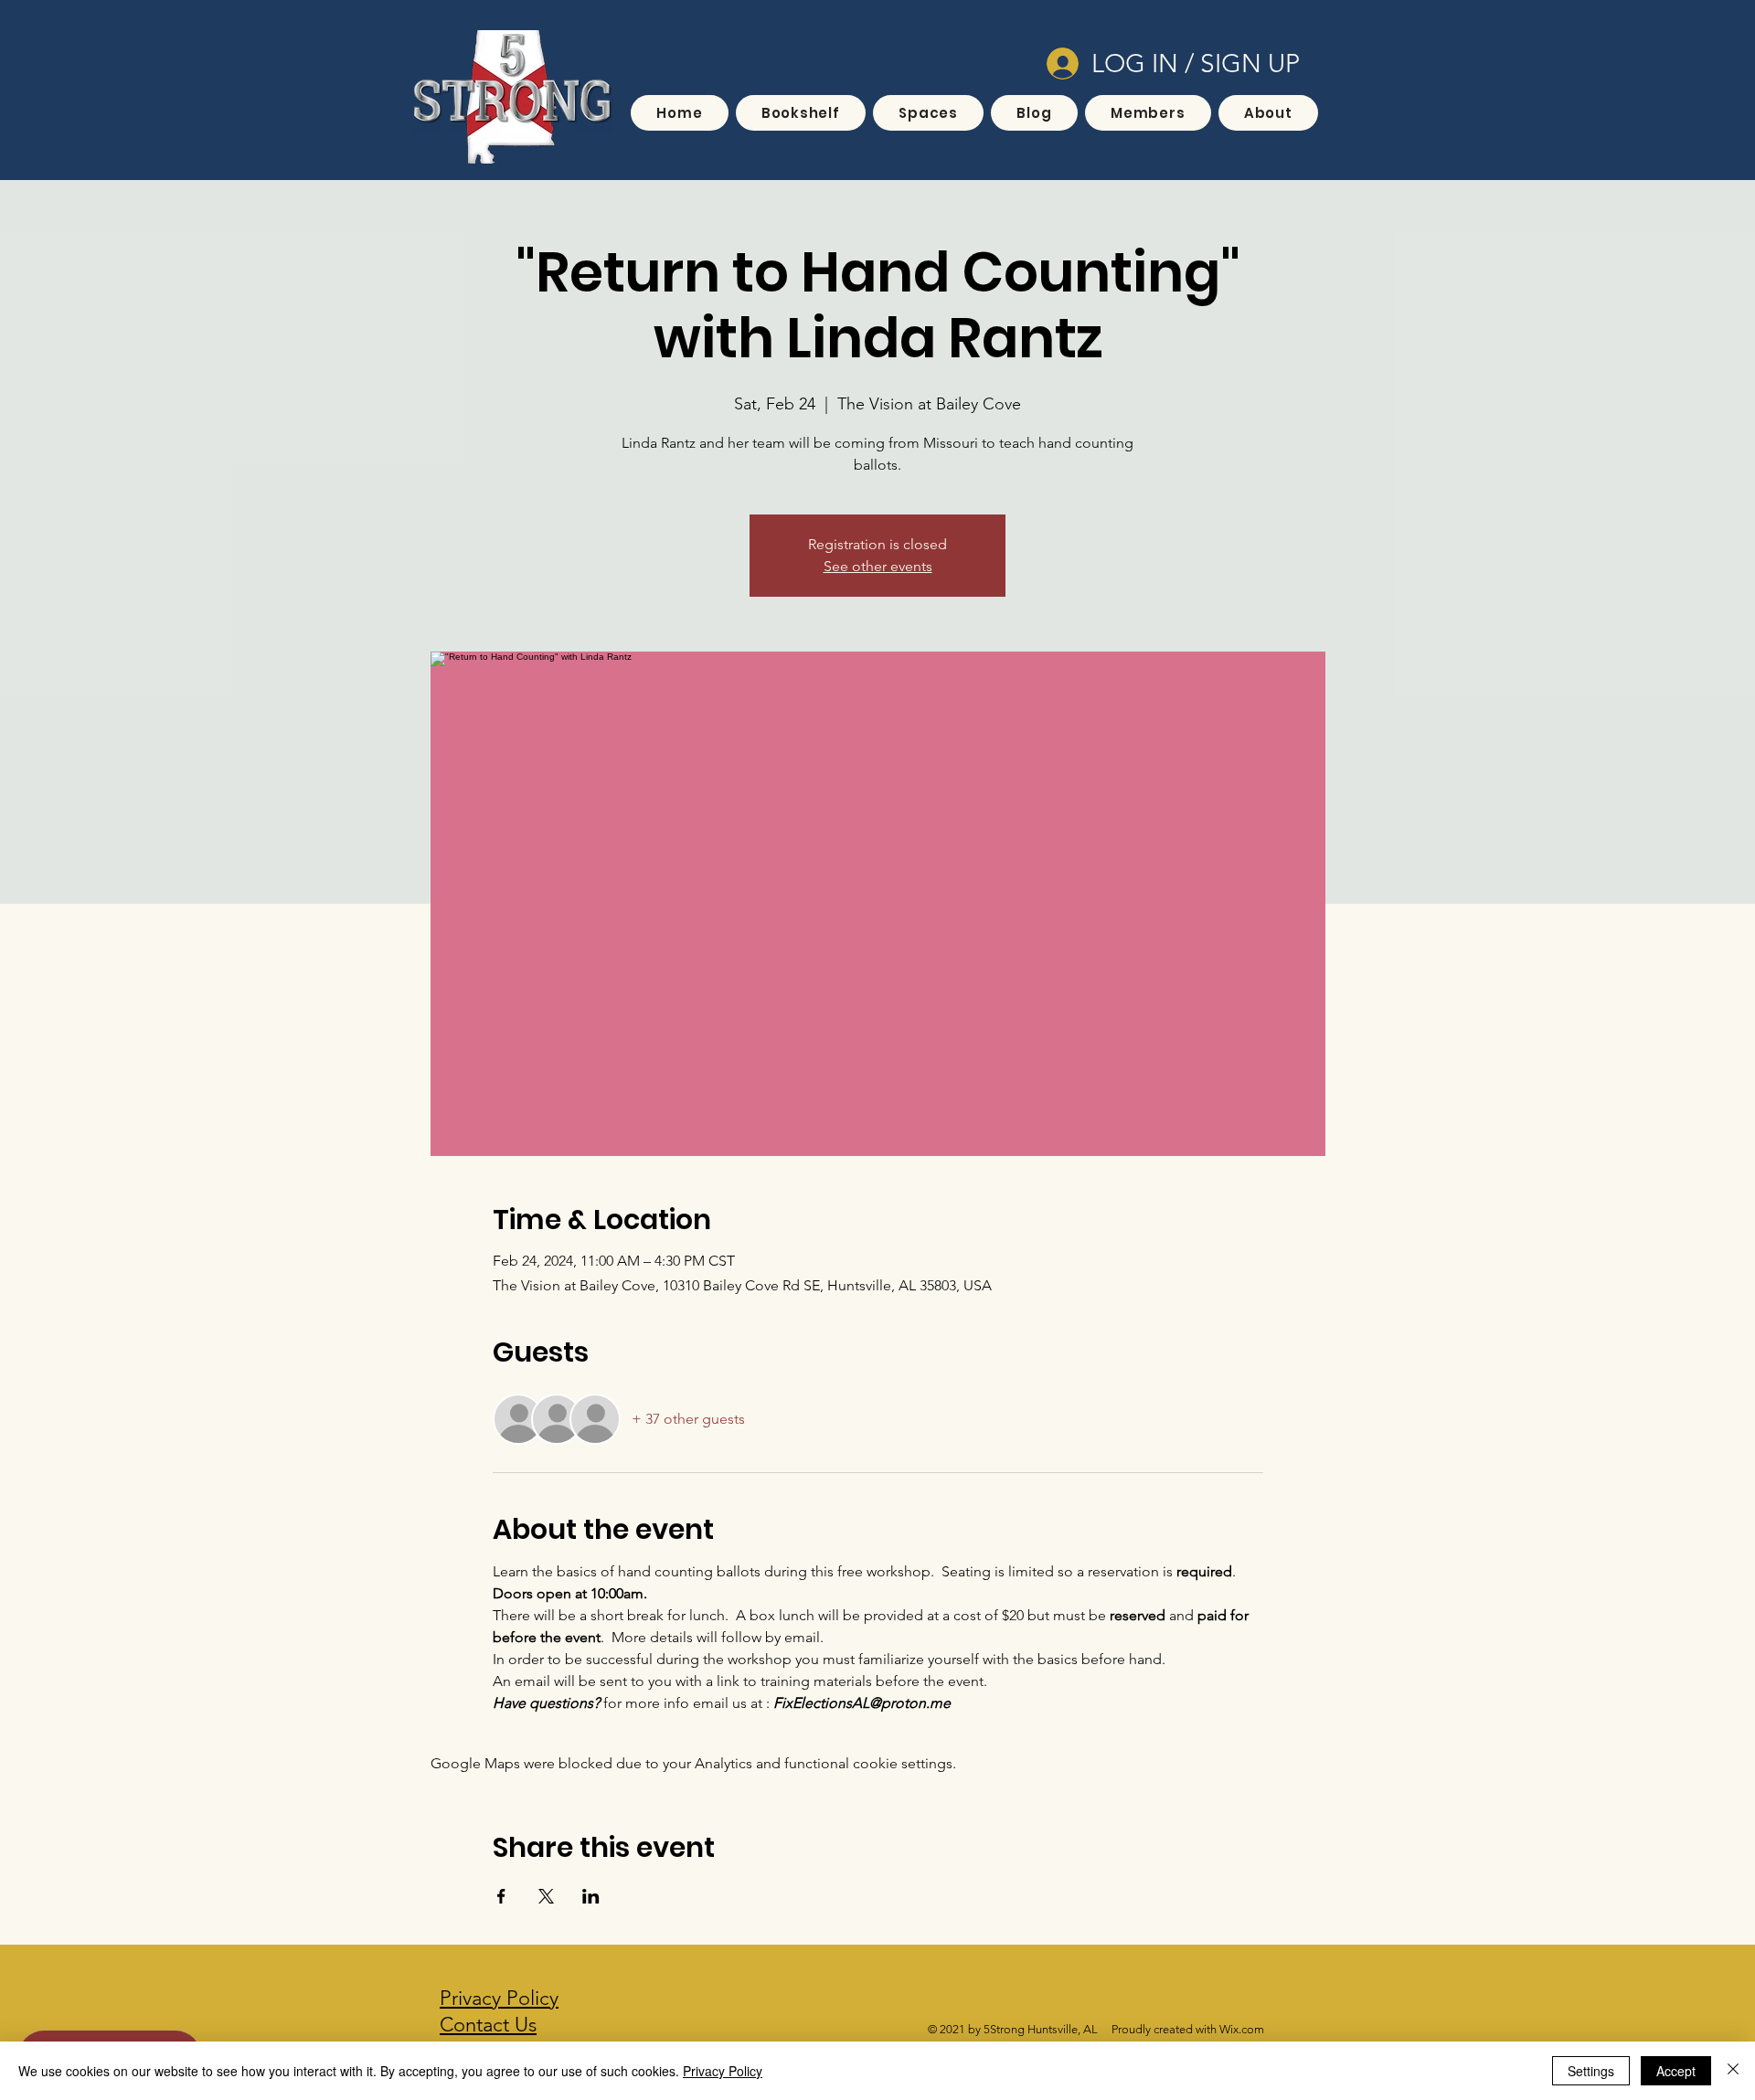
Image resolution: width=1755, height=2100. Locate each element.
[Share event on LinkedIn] (591, 1896)
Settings (1591, 2071)
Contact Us (488, 2025)
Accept (1676, 2071)
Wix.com (1242, 2029)
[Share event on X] (546, 1896)
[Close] (1733, 2071)
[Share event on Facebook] (501, 1896)
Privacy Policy (723, 2071)
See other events (878, 566)
